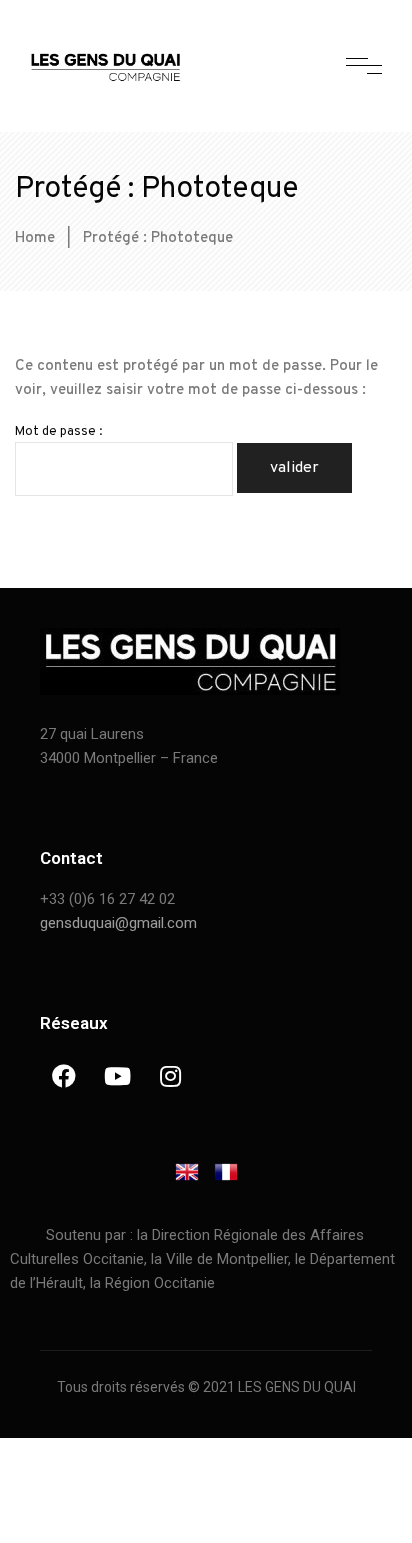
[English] (187, 1176)
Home (35, 238)
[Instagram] (170, 1076)
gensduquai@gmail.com (118, 923)
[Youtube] (117, 1076)
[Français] (226, 1176)
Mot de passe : (58, 432)
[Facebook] (64, 1076)
